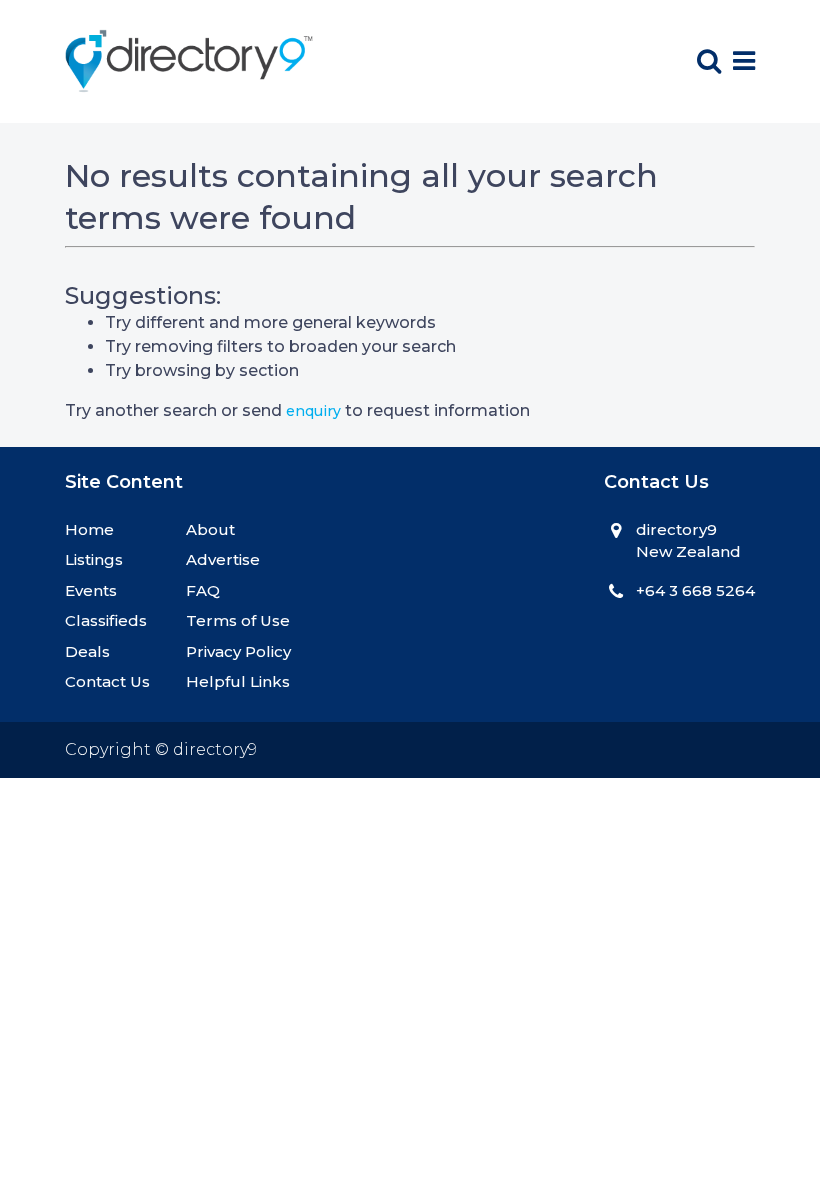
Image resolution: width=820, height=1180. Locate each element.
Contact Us (107, 681)
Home (89, 529)
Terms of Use (238, 620)
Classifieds (106, 620)
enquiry (313, 411)
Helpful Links (238, 681)
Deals (87, 651)
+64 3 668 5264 (695, 590)
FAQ (203, 590)
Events (91, 590)
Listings (94, 559)
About (210, 529)
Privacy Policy (238, 651)
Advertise (223, 559)
